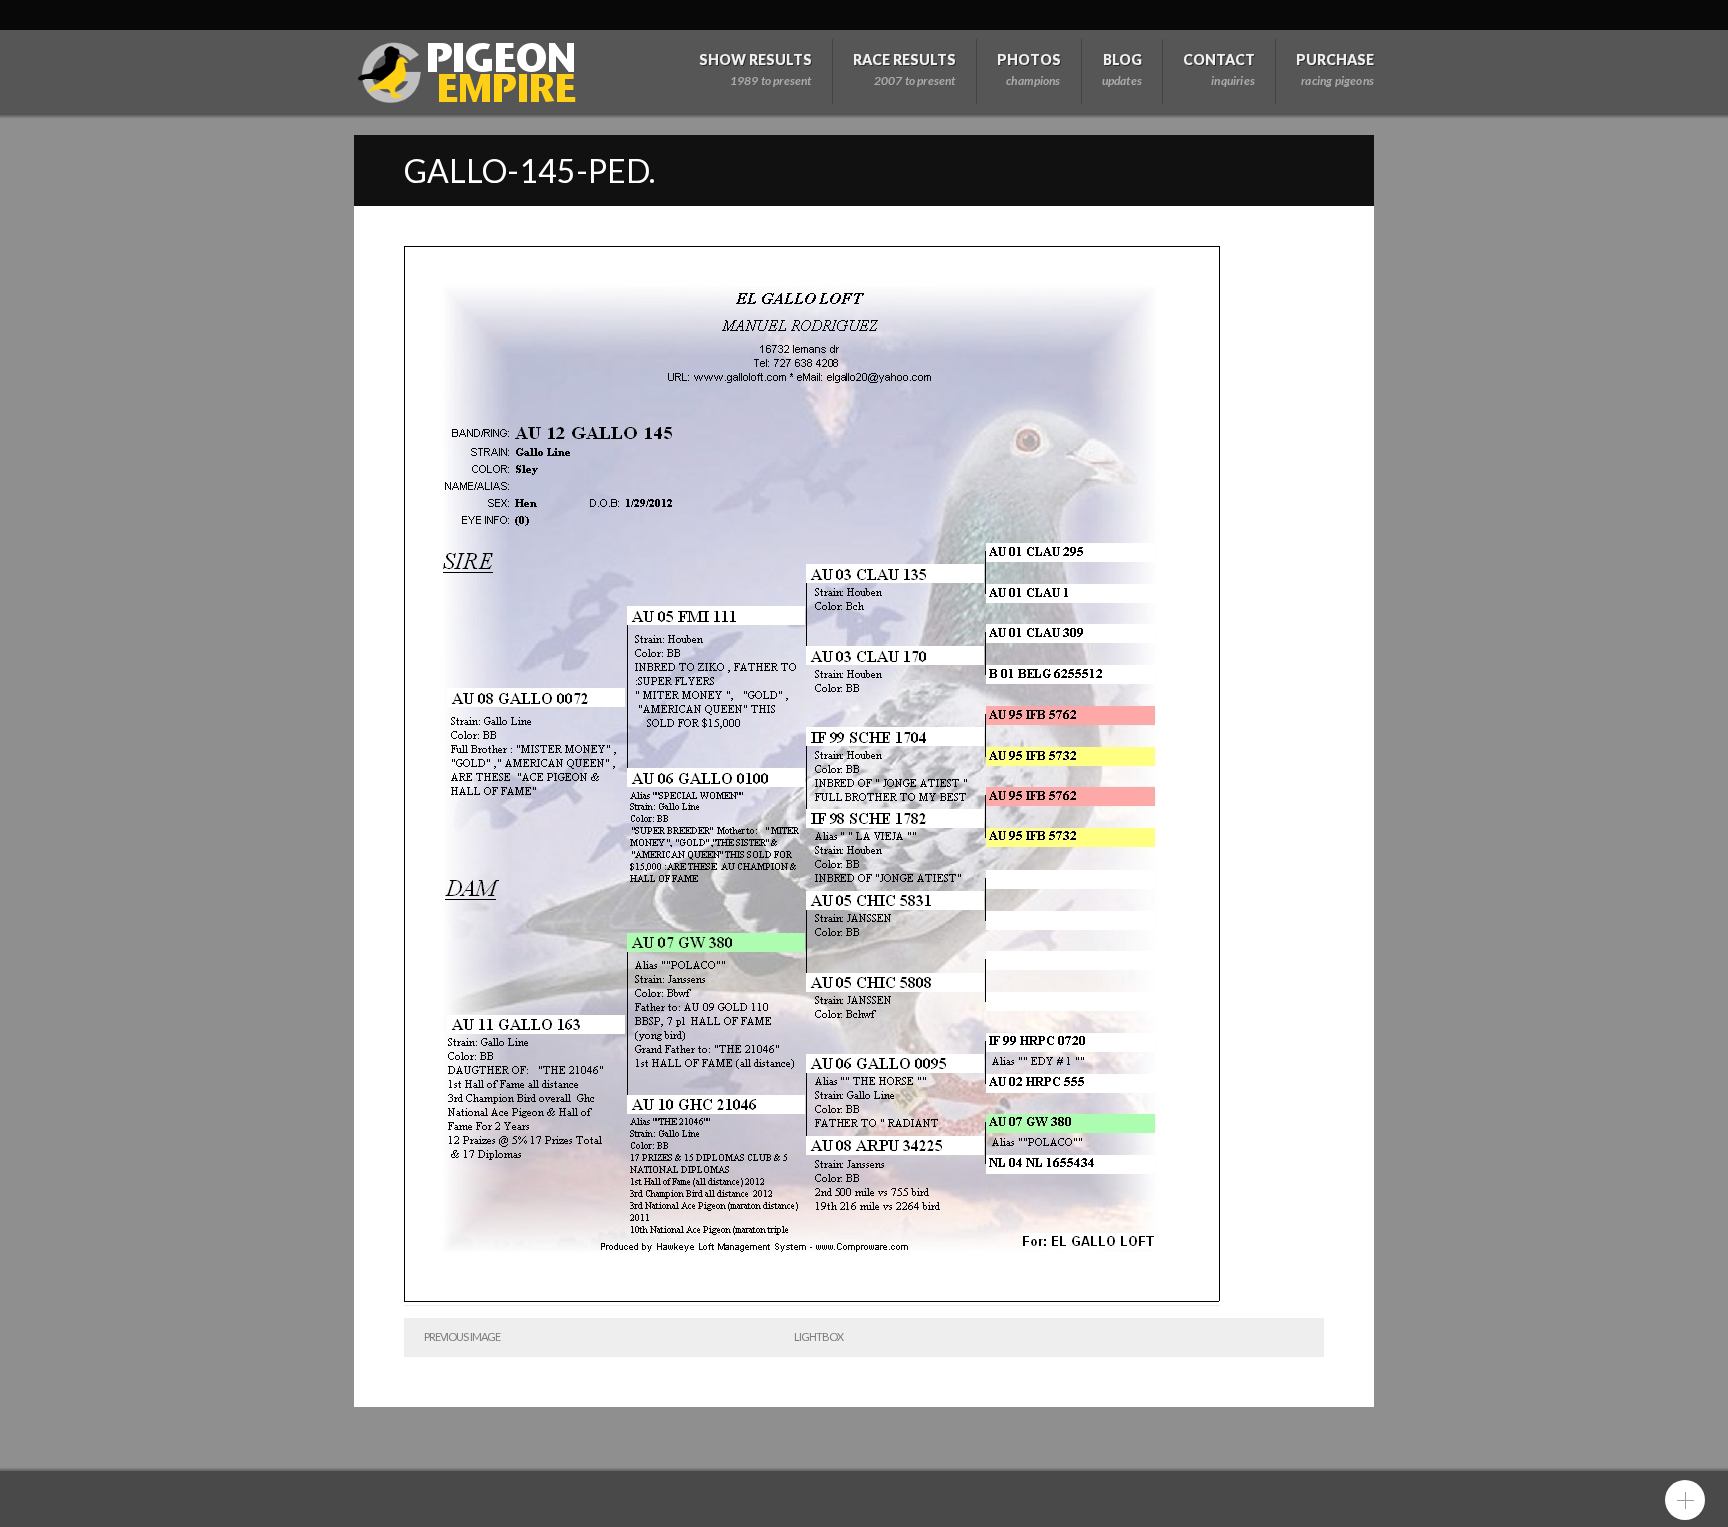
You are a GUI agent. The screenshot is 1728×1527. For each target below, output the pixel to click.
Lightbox (818, 1336)
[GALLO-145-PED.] (812, 1297)
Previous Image (462, 1336)
